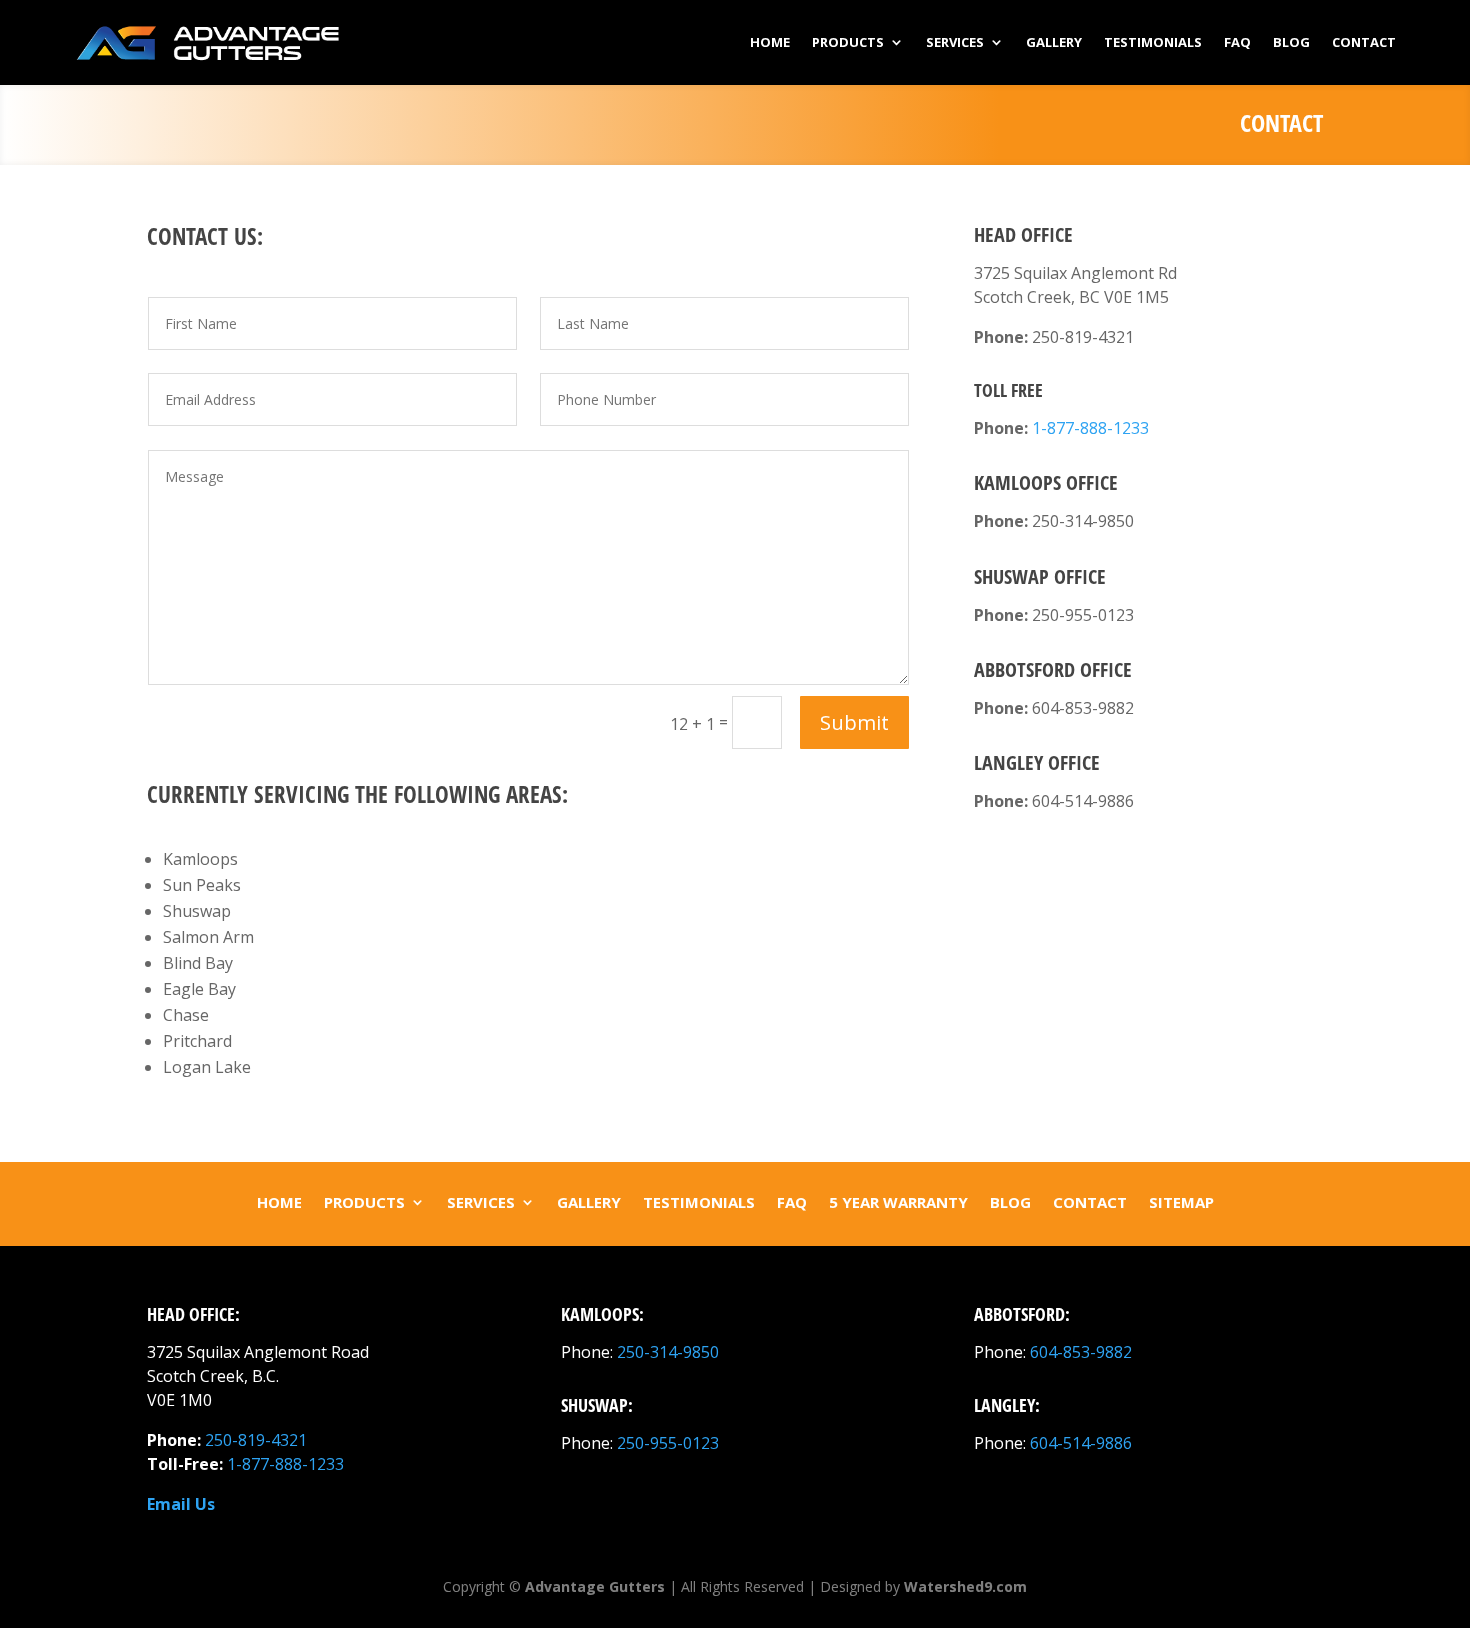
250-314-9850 (668, 1352)
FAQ (1237, 42)
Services (955, 42)
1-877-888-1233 (1090, 428)
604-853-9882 (1081, 1352)
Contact (1364, 42)
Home (770, 42)
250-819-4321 (256, 1440)
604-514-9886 (1081, 1443)
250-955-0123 (668, 1443)
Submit (854, 722)
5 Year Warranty (898, 1202)
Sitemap (1181, 1202)
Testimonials (1153, 42)
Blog (1291, 42)
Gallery (1054, 42)
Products (848, 42)
